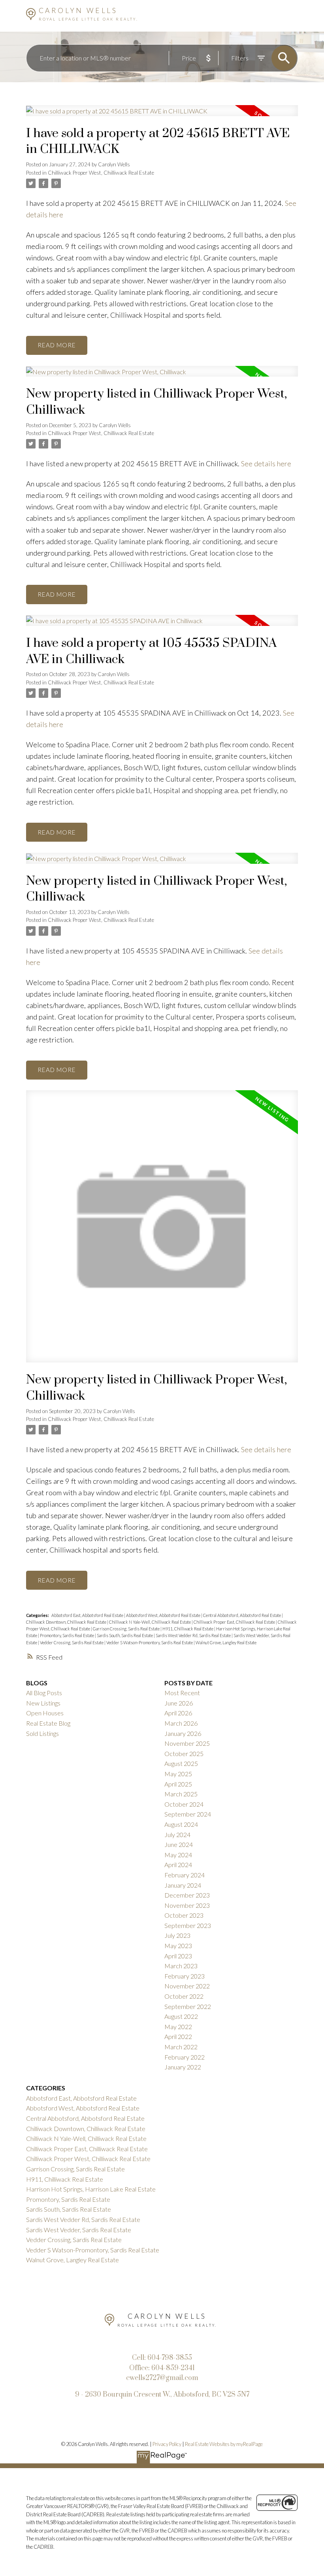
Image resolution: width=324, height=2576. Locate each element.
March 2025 (181, 1794)
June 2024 (179, 1844)
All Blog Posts (44, 1693)
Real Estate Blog (48, 1723)
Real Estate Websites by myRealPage (224, 2444)
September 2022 (188, 2006)
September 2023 (188, 1925)
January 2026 (183, 1733)
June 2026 (179, 1703)
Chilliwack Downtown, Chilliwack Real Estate (67, 1622)
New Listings (43, 1703)
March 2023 (181, 1966)
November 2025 (187, 1743)
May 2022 (178, 2027)
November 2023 (187, 1905)
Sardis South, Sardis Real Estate (125, 1635)
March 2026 (181, 1723)
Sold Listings (42, 1733)
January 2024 (183, 1885)
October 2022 (184, 1996)
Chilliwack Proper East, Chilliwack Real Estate (235, 1622)
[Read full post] (162, 115)
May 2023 (178, 1946)
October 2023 (184, 1915)
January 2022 (183, 2067)
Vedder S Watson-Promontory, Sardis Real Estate (150, 1642)
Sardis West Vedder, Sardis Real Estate (79, 2230)
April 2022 (178, 2036)
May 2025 (178, 1774)
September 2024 (188, 1814)
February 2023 (185, 1976)
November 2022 (187, 1986)
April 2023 (178, 1956)
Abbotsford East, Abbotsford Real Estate (88, 1615)
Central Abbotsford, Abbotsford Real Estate (242, 1615)
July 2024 (177, 1834)
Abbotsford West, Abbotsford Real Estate (164, 1615)
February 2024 (185, 1875)
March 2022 (181, 2047)
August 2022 (181, 2016)
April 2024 (178, 1865)
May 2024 (178, 1855)
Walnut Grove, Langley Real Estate (226, 1642)
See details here (266, 464)
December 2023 (187, 1895)
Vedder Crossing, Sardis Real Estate (72, 1642)
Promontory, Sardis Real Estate (67, 1635)
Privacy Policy (167, 2444)
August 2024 (181, 1824)
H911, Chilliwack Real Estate (188, 1629)
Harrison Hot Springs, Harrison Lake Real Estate (91, 2189)
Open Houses (45, 1713)
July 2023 (177, 1935)
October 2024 (184, 1804)
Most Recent (182, 1693)
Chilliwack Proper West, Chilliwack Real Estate (101, 173)
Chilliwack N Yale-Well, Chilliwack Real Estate (150, 1622)
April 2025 (178, 1784)
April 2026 (178, 1713)
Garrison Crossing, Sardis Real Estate (127, 1629)
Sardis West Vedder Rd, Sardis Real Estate (194, 1635)
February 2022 (185, 2057)
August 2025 (181, 1763)
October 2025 (184, 1753)
